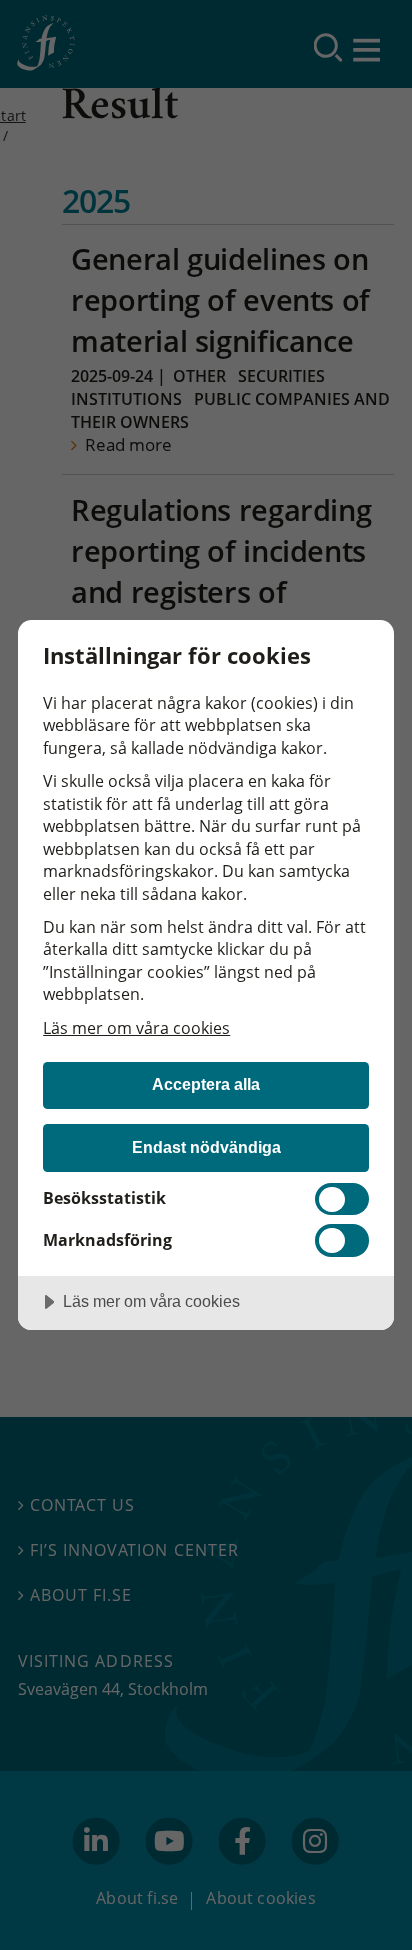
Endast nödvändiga (206, 1147)
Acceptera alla (206, 1084)
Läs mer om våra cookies (136, 1028)
